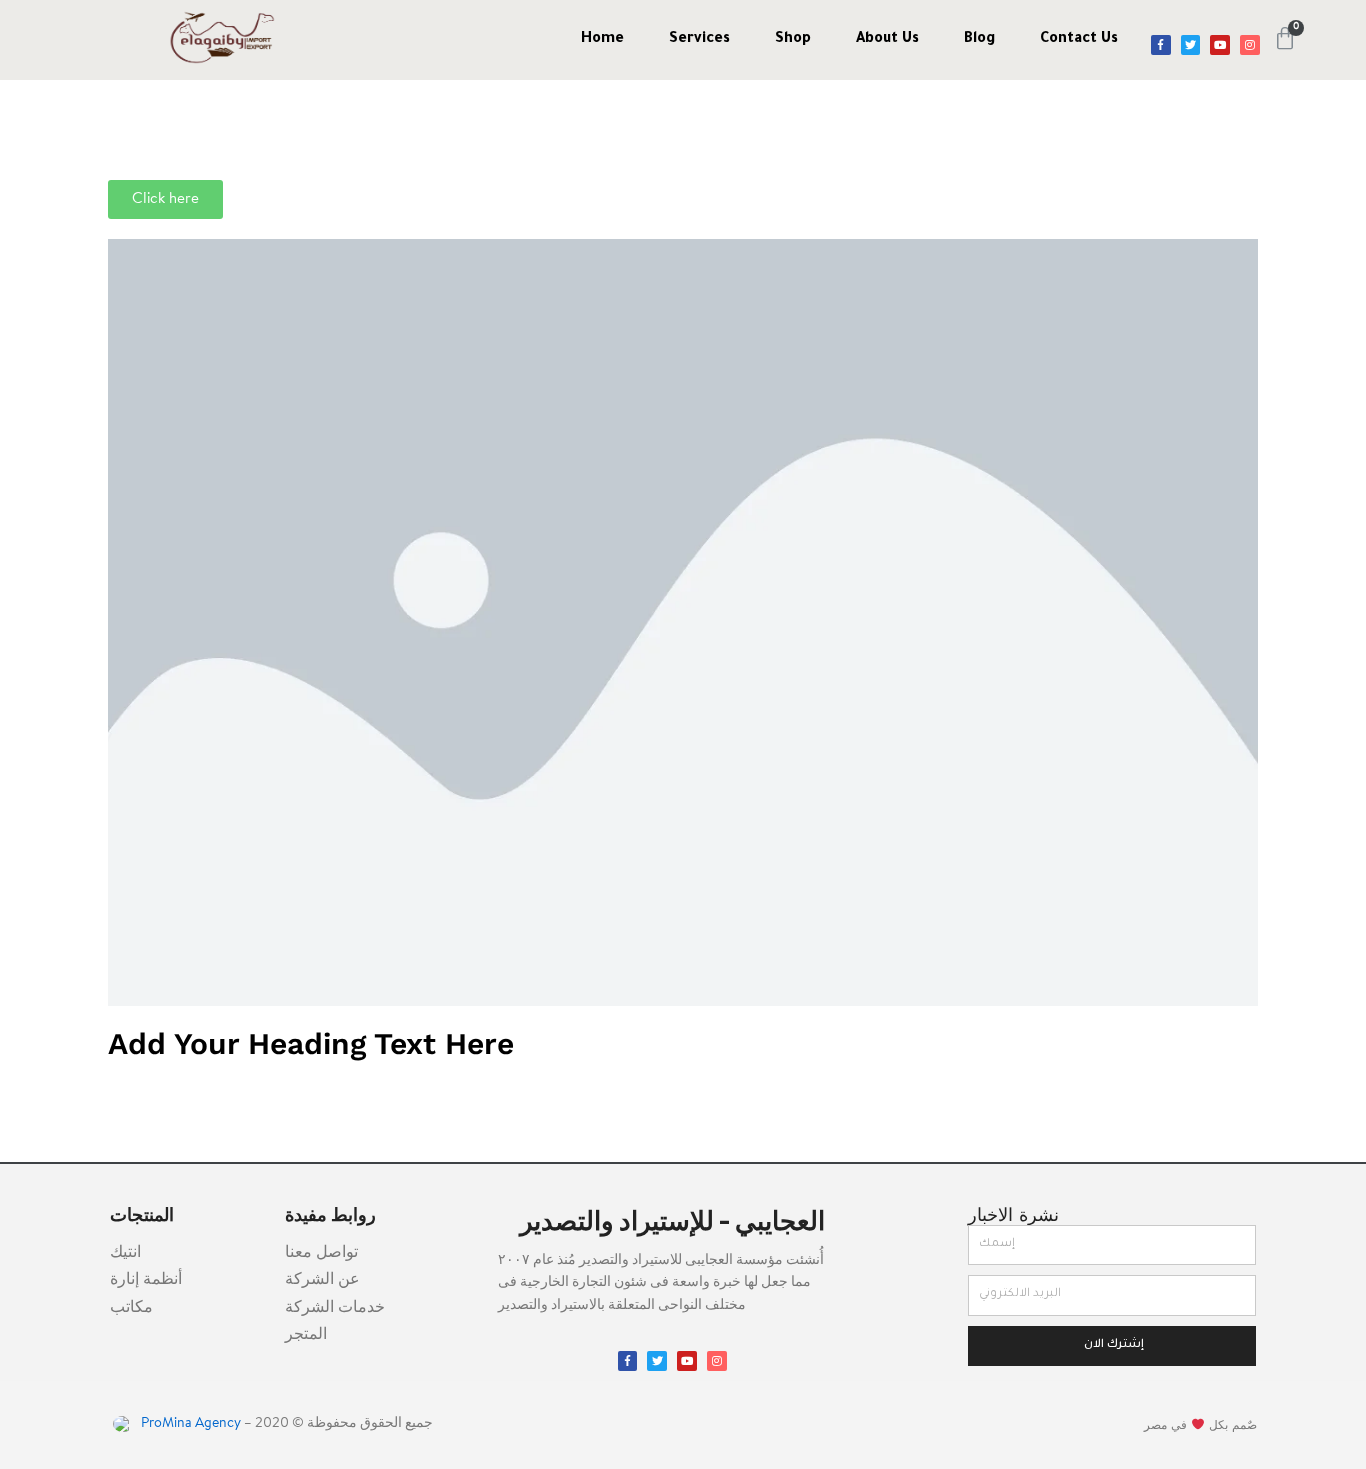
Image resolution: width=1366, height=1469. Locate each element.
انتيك (125, 1253)
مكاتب (131, 1308)
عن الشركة (322, 1280)
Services (699, 40)
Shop (793, 40)
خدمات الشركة (335, 1308)
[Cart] (1285, 39)
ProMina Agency (189, 1424)
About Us (887, 40)
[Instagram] (1250, 45)
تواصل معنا (321, 1253)
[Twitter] (1191, 45)
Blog (979, 40)
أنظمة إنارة (146, 1280)
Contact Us (1079, 40)
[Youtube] (1220, 45)
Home (602, 40)
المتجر (306, 1335)
